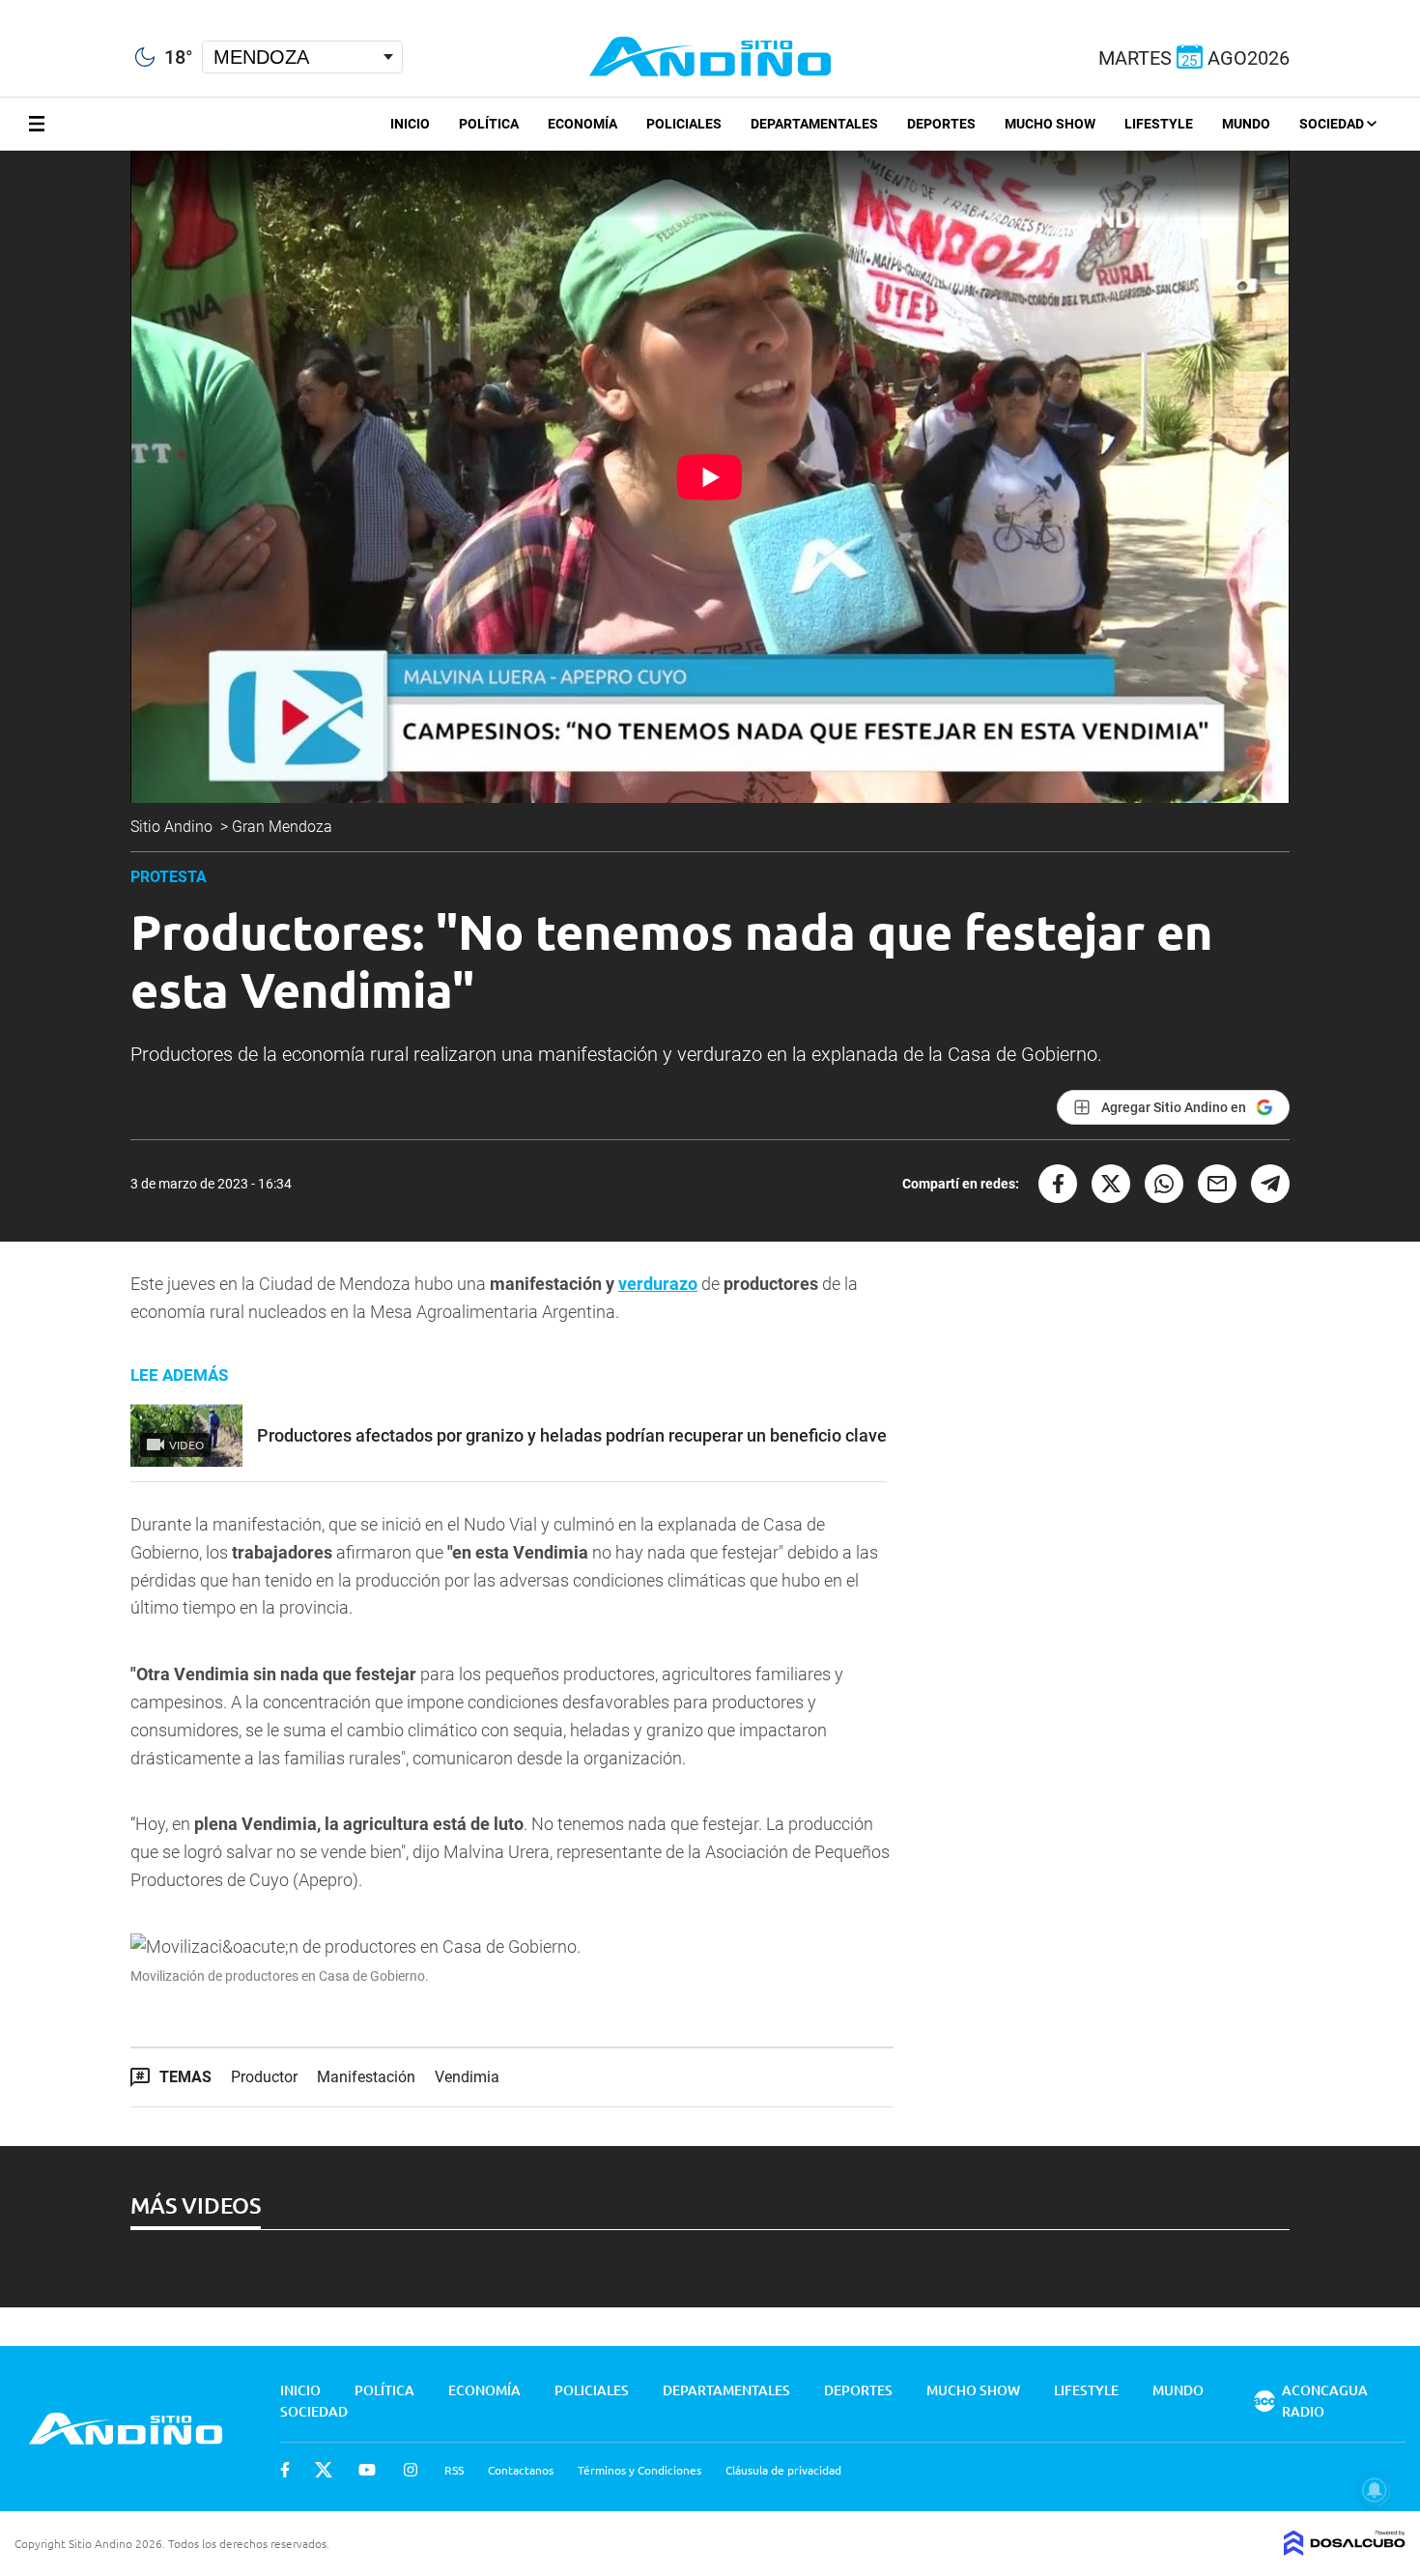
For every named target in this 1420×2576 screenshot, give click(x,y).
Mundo (1246, 124)
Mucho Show (1050, 124)
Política (489, 124)
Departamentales (814, 124)
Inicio (410, 124)
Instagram (411, 2470)
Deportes (941, 124)
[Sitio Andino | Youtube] (69, 9)
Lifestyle (1159, 124)
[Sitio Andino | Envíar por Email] (1217, 1184)
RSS (454, 2470)
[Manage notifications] (1375, 2490)
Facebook (285, 2470)
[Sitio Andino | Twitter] (33, 9)
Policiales (684, 124)
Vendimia (467, 2077)
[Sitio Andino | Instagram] (104, 9)
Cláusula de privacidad (783, 2470)
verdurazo (658, 1284)
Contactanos (521, 2470)
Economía (582, 124)
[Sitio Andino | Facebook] (4, 9)
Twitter (324, 2470)
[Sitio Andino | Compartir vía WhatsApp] (1164, 1184)
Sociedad (1333, 124)
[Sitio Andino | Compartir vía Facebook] (1058, 1184)
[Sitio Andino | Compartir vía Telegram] (1270, 1184)
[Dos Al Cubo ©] (1345, 2549)
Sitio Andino (173, 827)
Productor (264, 2077)
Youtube (367, 2470)
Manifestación (366, 2077)
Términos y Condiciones (639, 2470)
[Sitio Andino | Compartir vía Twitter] (1111, 1184)
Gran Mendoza (284, 827)
